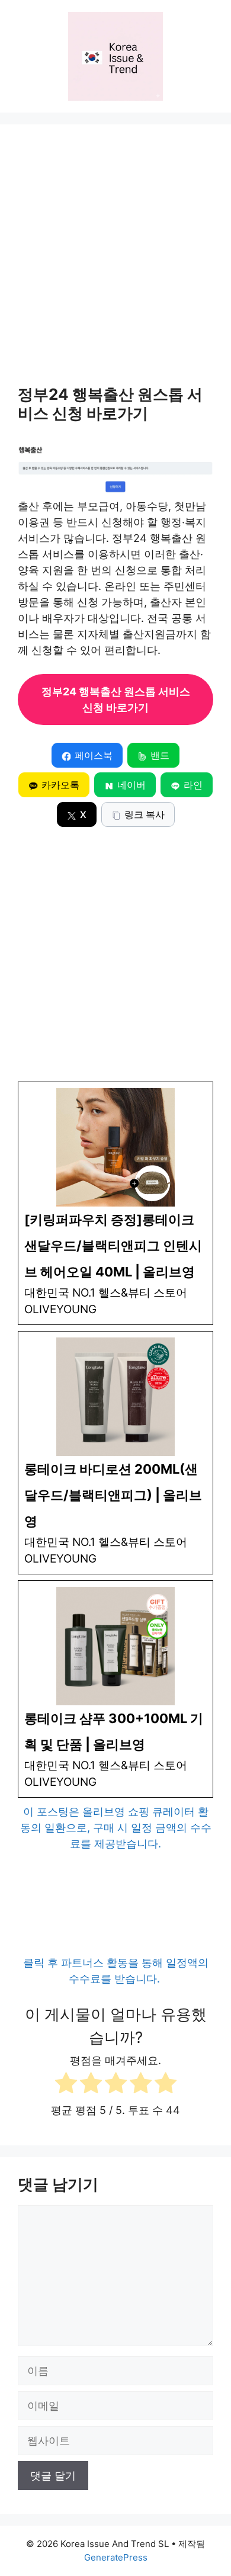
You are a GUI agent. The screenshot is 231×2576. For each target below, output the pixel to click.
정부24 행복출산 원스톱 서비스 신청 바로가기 (116, 700)
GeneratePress (116, 2557)
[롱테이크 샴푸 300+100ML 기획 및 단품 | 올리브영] (115, 1689)
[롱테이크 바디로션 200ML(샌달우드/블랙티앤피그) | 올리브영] (115, 1453)
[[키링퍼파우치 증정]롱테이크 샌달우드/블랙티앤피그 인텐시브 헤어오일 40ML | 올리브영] (115, 1203)
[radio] (66, 2085)
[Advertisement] (115, 264)
